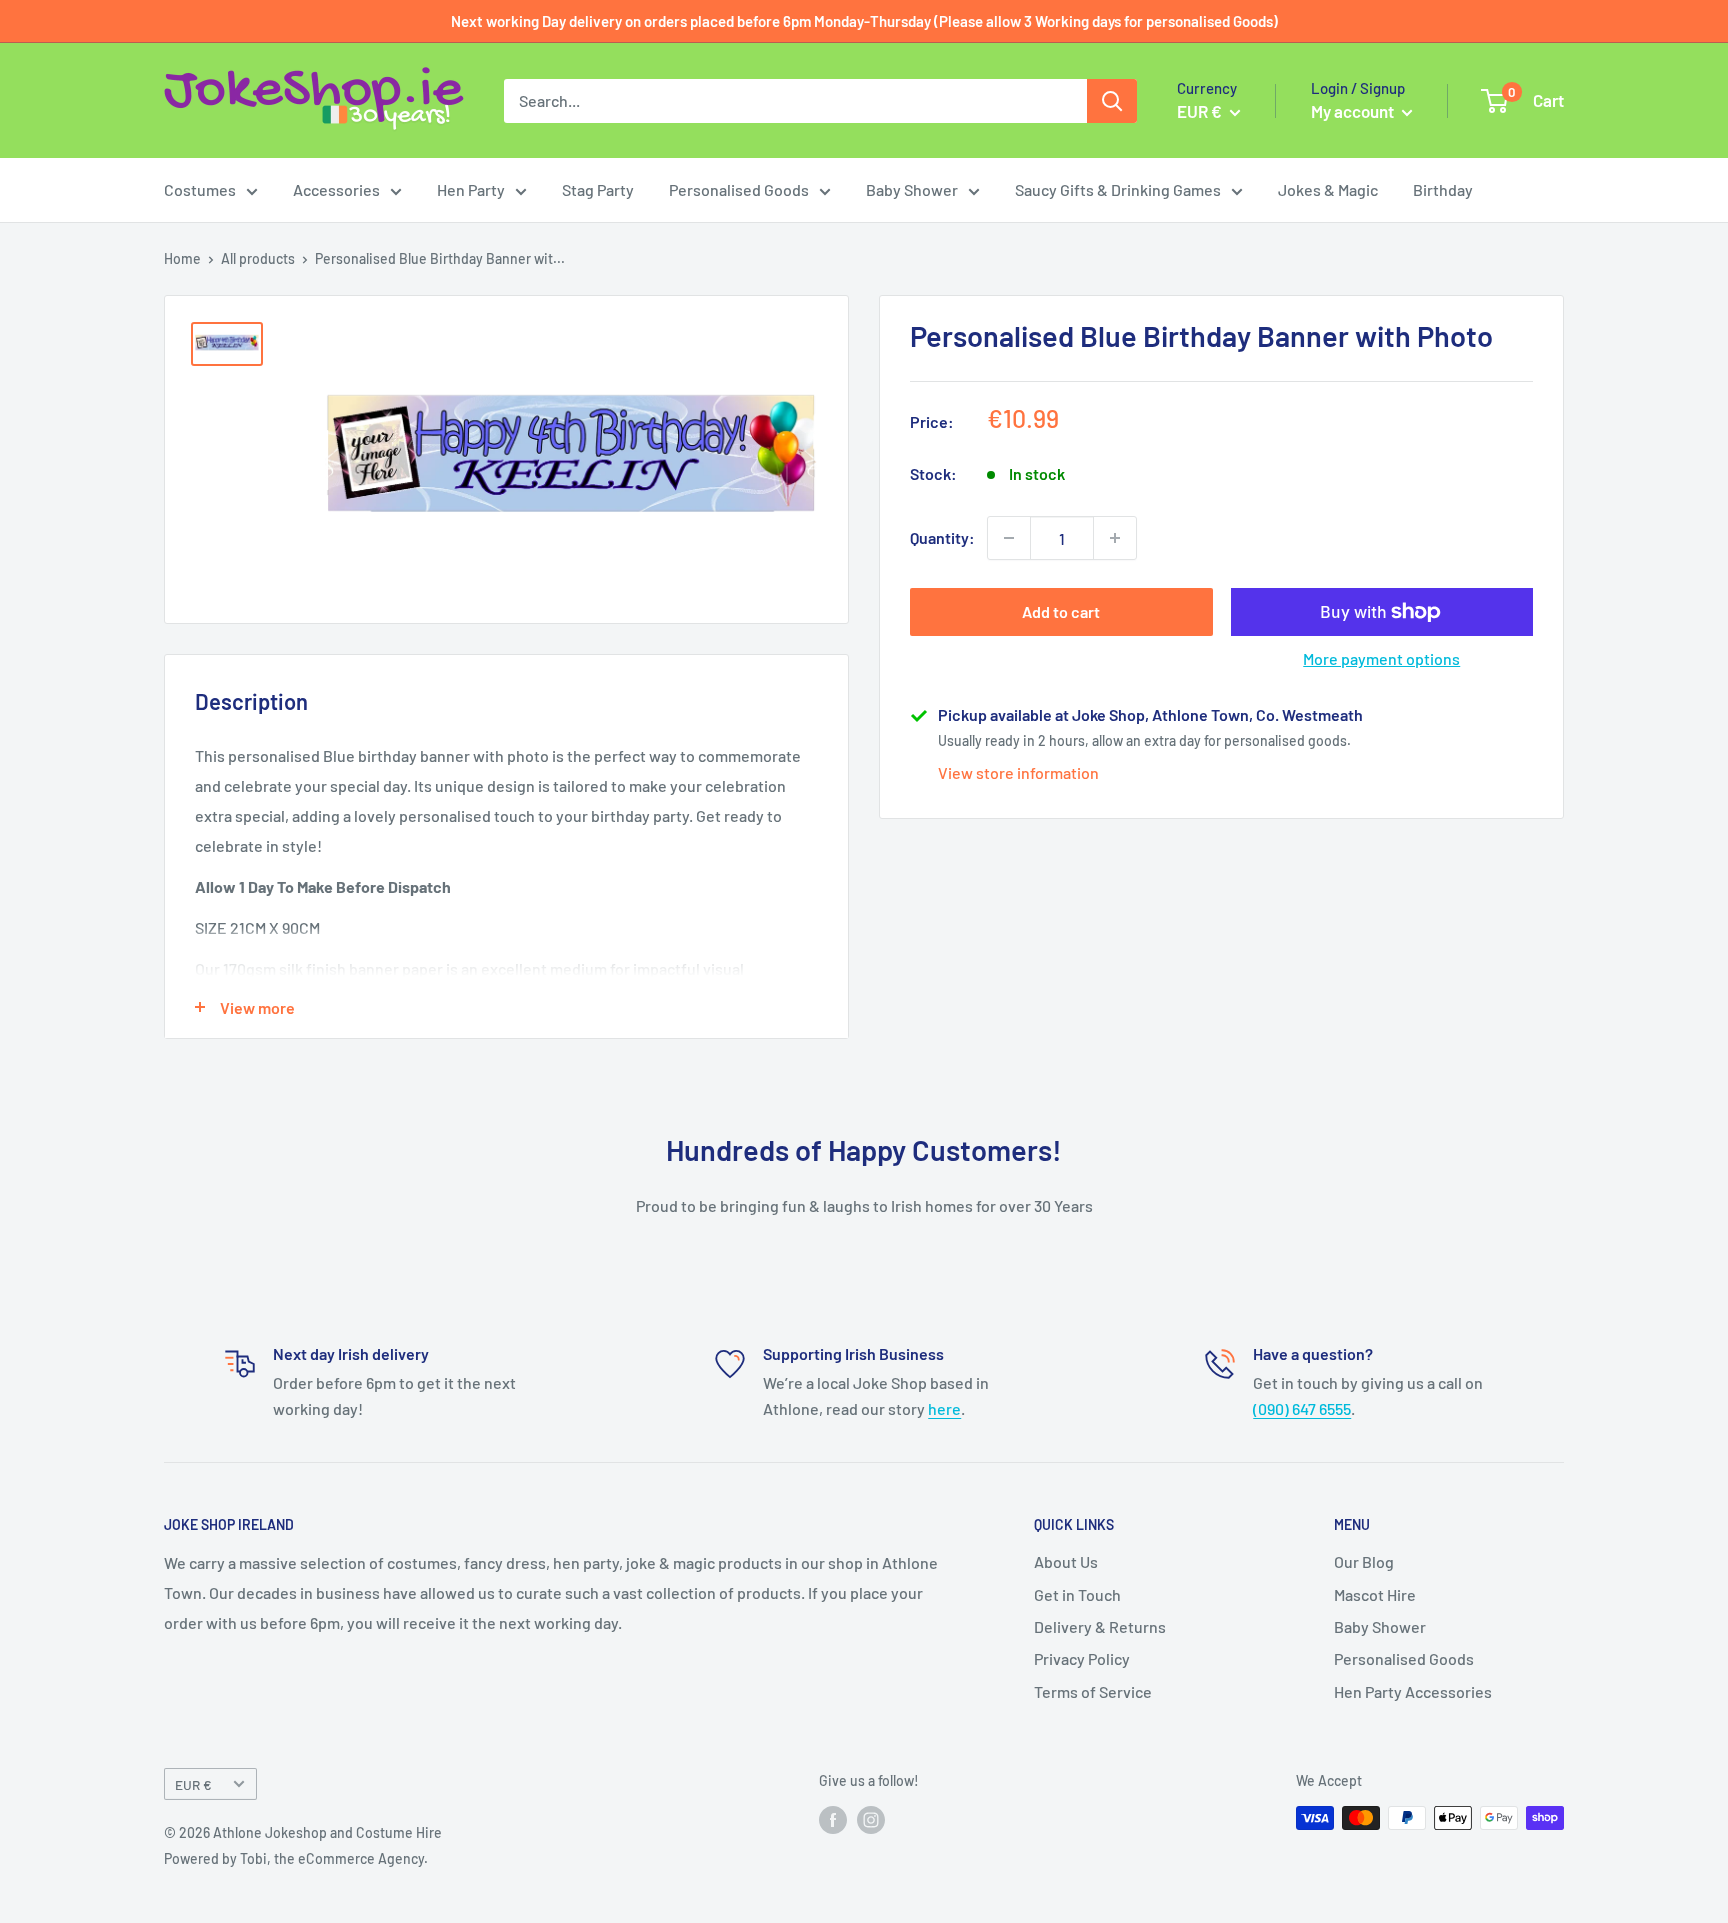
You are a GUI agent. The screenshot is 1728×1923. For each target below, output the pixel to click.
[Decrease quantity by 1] (1009, 538)
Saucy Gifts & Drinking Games (1118, 189)
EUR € (193, 1784)
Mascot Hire (1375, 1594)
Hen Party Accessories (1413, 1691)
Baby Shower (912, 189)
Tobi (253, 1858)
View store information (1018, 772)
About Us (1066, 1561)
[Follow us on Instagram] (871, 1820)
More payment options (1381, 658)
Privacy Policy (1082, 1658)
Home (182, 258)
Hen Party (471, 189)
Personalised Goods (739, 189)
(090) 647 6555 (1302, 1408)
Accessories (336, 189)
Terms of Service (1093, 1691)
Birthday (1443, 189)
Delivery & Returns (1100, 1626)
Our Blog (1364, 1561)
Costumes (200, 189)
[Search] (1112, 101)
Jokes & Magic (1328, 189)
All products (258, 258)
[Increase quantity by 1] (1115, 538)
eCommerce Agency (361, 1858)
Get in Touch (1077, 1594)
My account (1354, 111)
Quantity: (942, 537)
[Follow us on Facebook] (833, 1820)
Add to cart (1061, 611)
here (944, 1408)
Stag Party (598, 189)
